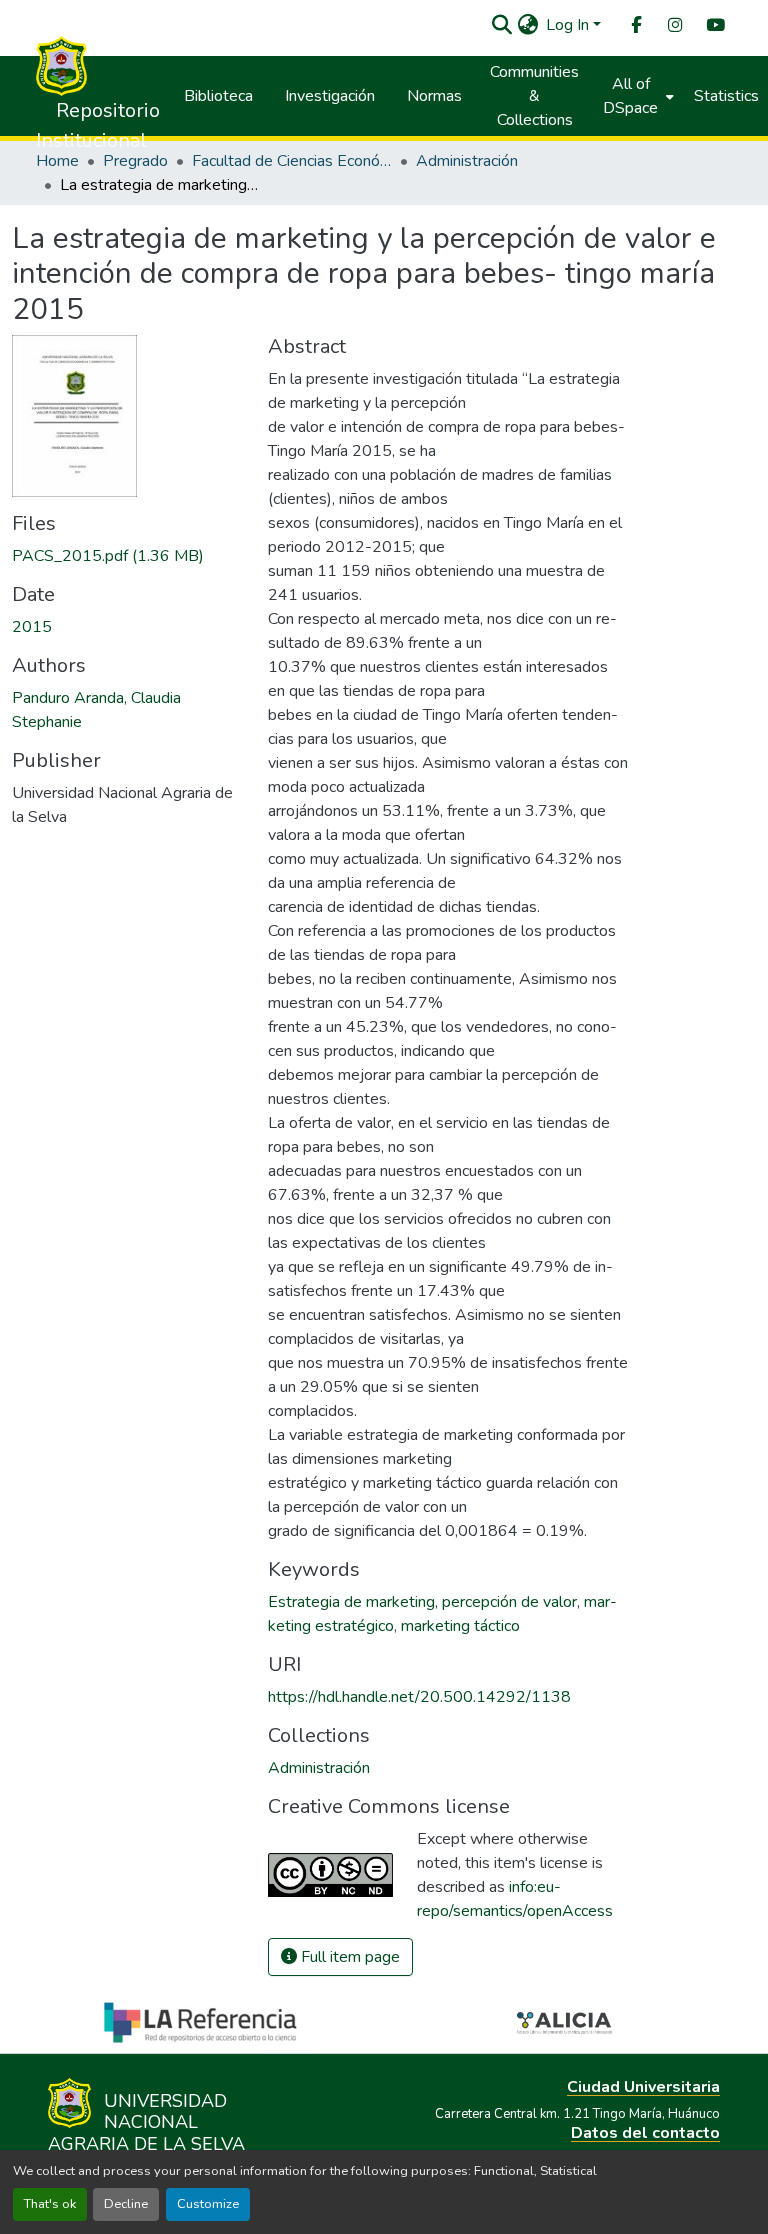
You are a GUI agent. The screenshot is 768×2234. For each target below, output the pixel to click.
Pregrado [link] (135, 161)
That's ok (50, 2204)
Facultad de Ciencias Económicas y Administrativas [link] (292, 161)
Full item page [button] (348, 1957)
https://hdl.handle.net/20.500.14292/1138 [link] (419, 1697)
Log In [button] (569, 25)
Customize (208, 2204)
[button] (501, 25)
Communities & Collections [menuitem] (534, 96)
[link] (128, 556)
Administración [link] (467, 161)
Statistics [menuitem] (726, 96)
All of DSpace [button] (630, 96)
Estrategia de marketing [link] (351, 1602)
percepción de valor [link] (509, 1602)
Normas (434, 96)
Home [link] (57, 161)
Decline (126, 2204)
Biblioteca (218, 96)
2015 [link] (32, 627)
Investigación (330, 96)
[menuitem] (635, 25)
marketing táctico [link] (460, 1626)
